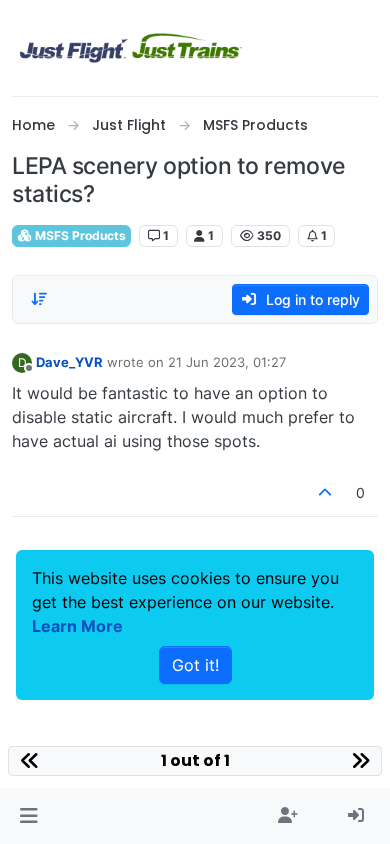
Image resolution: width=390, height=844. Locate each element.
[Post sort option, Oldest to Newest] (39, 299)
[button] (28, 816)
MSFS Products (79, 235)
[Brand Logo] (131, 48)
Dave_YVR (69, 362)
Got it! (195, 665)
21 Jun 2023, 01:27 (227, 362)
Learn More (77, 626)
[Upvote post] (326, 492)
